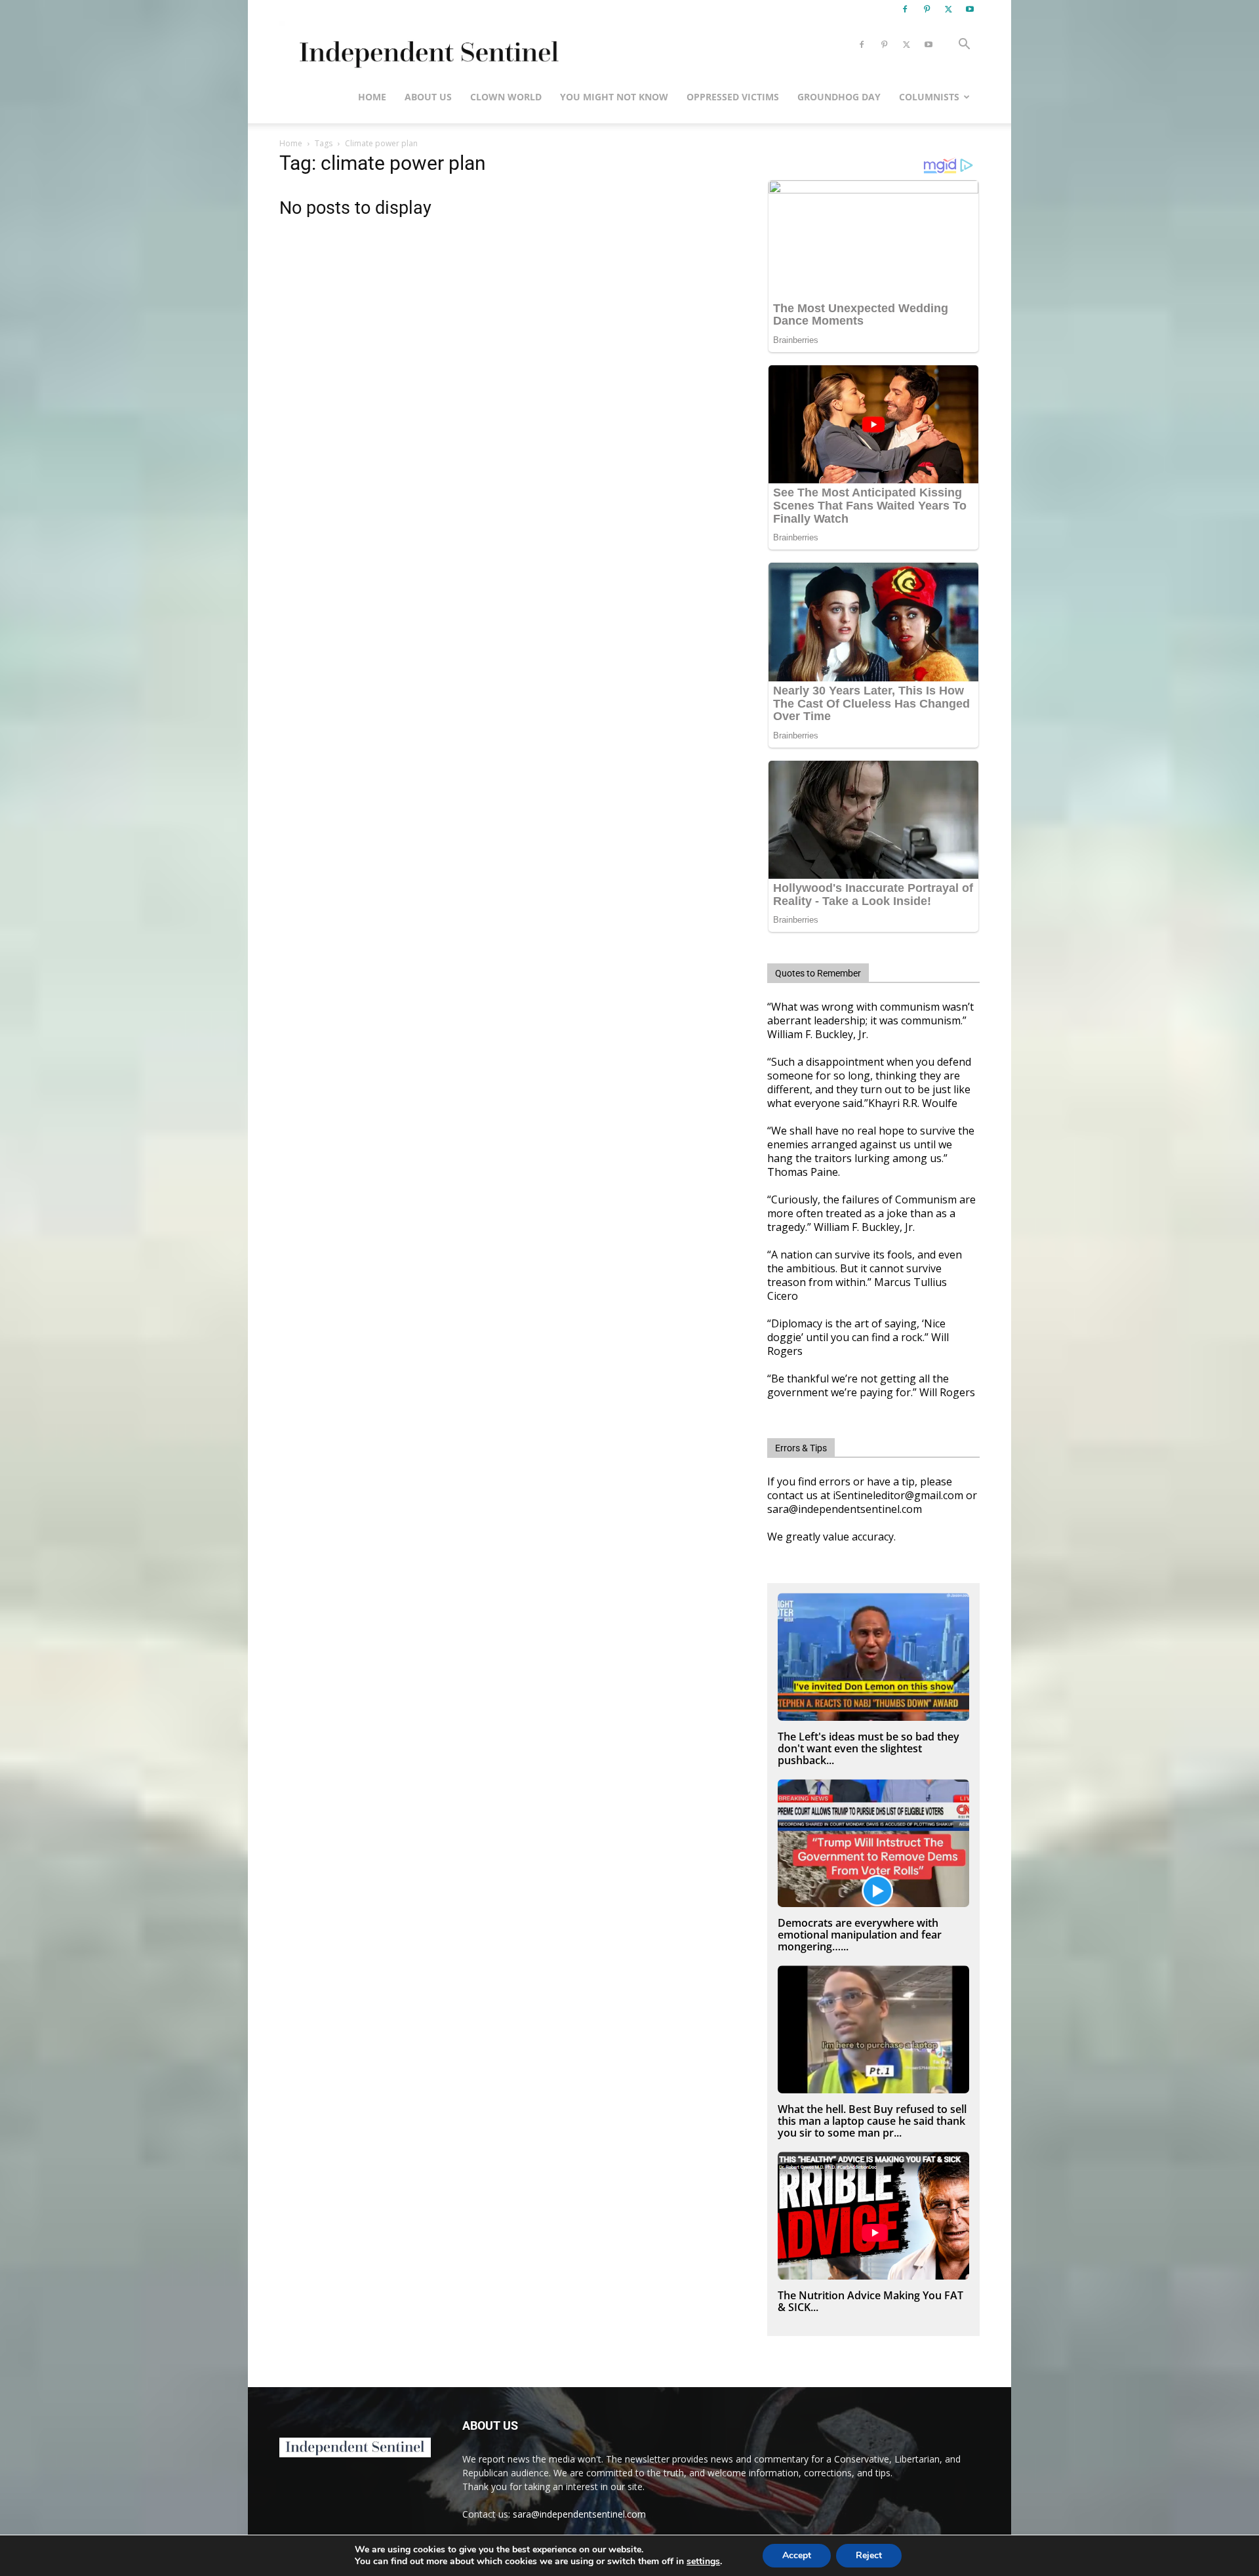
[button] (964, 46)
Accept (797, 2555)
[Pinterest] (927, 9)
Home (372, 97)
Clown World (506, 97)
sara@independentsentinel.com (579, 2514)
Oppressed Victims (733, 97)
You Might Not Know (614, 97)
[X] (948, 9)
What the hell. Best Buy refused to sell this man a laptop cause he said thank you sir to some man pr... (872, 2121)
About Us (428, 97)
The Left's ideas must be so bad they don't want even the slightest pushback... (869, 1748)
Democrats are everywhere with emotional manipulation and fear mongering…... (860, 1935)
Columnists (929, 97)
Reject (869, 2555)
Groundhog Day (839, 97)
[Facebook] (905, 9)
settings (703, 2562)
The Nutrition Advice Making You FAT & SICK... (870, 2301)
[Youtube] (970, 9)
